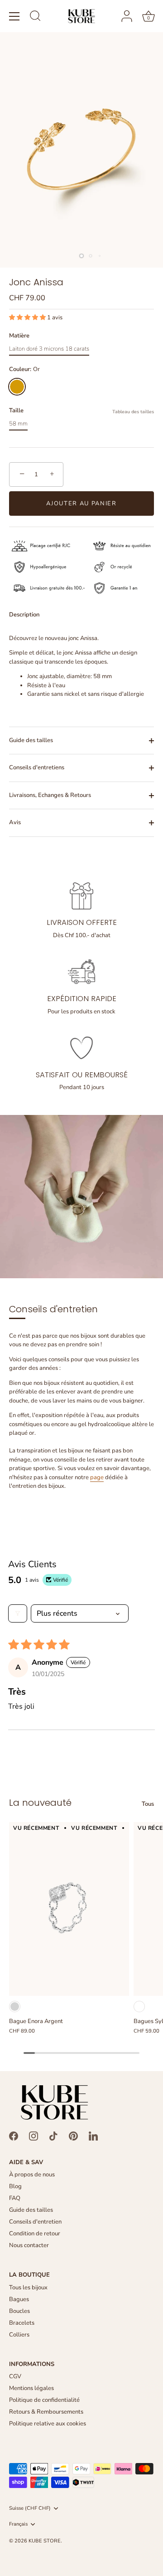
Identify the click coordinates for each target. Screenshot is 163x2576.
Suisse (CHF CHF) (30, 2508)
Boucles (19, 2311)
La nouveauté (40, 1803)
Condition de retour (35, 2234)
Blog (15, 2186)
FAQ (15, 2198)
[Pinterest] (73, 2136)
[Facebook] (14, 2136)
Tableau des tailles (133, 412)
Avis (15, 822)
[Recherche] (35, 17)
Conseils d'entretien (35, 2222)
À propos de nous (32, 2175)
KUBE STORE (45, 2541)
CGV (15, 2376)
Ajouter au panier (81, 503)
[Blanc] (139, 2007)
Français (18, 2524)
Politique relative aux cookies (48, 2424)
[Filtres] (18, 1613)
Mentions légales (31, 2388)
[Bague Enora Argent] (69, 1909)
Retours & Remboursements (46, 2412)
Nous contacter (29, 2245)
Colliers (19, 2335)
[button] (28, 318)
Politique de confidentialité (44, 2400)
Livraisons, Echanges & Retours (50, 795)
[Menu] (14, 16)
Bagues (19, 2299)
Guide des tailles (31, 740)
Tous (148, 1804)
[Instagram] (34, 2136)
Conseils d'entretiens (37, 767)
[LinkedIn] (93, 2136)
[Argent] (15, 2007)
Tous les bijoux (28, 2288)
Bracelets (22, 2323)
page (97, 1477)
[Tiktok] (53, 2136)
